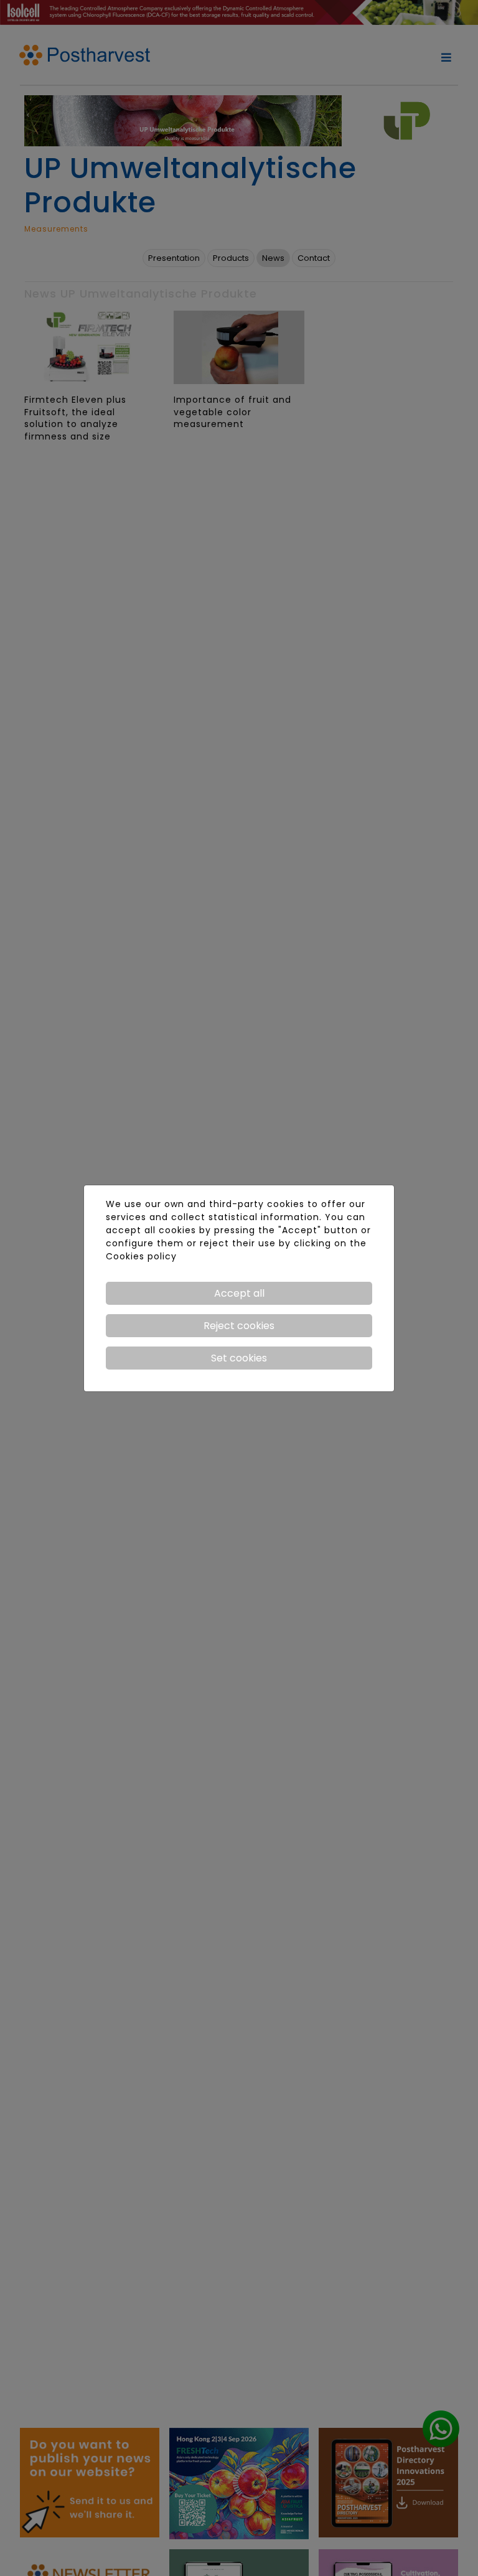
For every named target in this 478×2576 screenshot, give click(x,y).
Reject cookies (239, 1326)
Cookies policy (141, 1256)
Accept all (239, 1293)
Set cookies (239, 1358)
